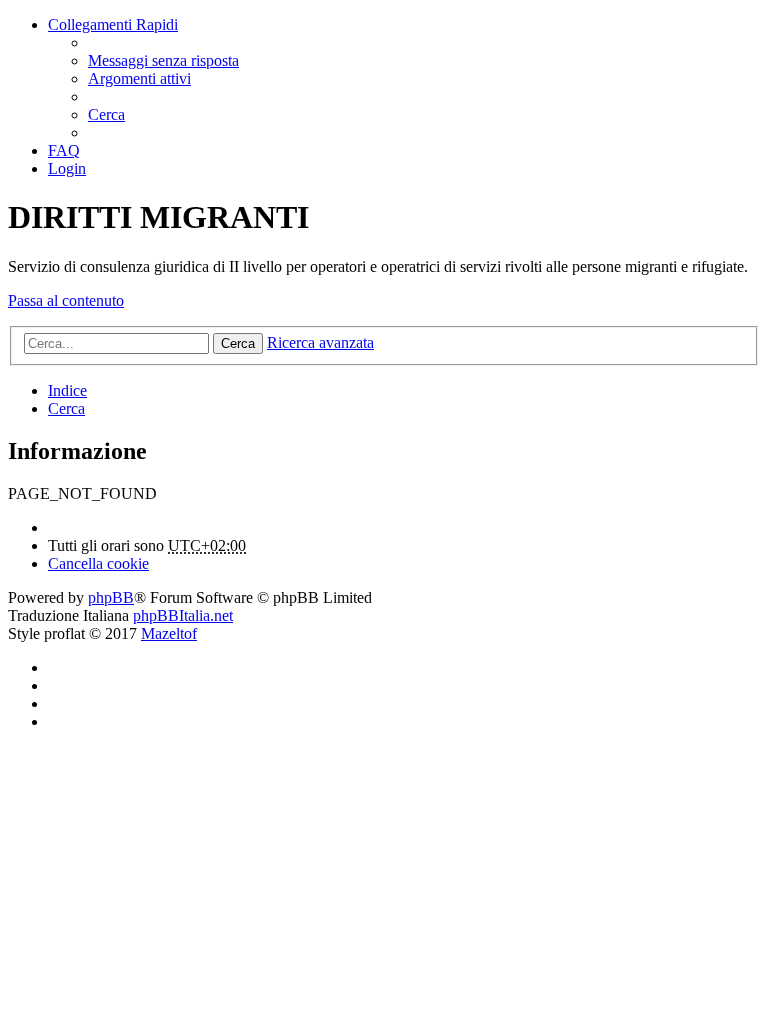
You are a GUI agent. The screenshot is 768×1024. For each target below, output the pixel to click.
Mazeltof (169, 633)
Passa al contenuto (66, 300)
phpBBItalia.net (183, 615)
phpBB (111, 597)
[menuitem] (163, 60)
